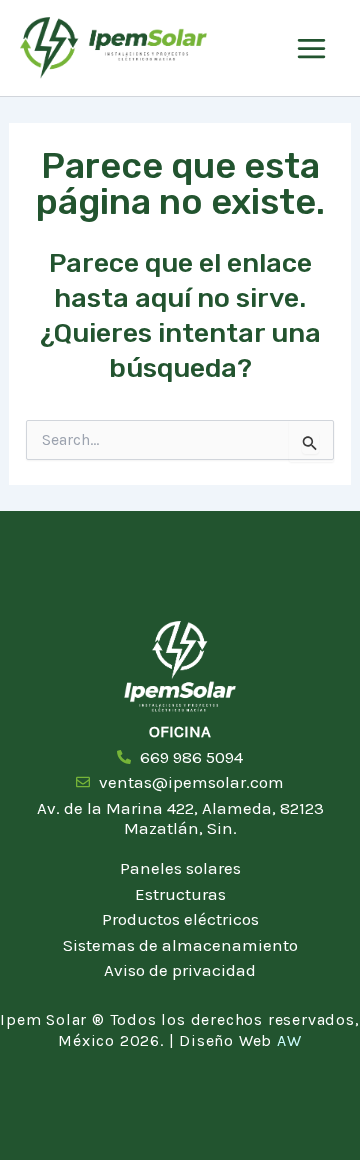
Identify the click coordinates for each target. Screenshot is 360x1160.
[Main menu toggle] (311, 48)
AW (289, 1040)
